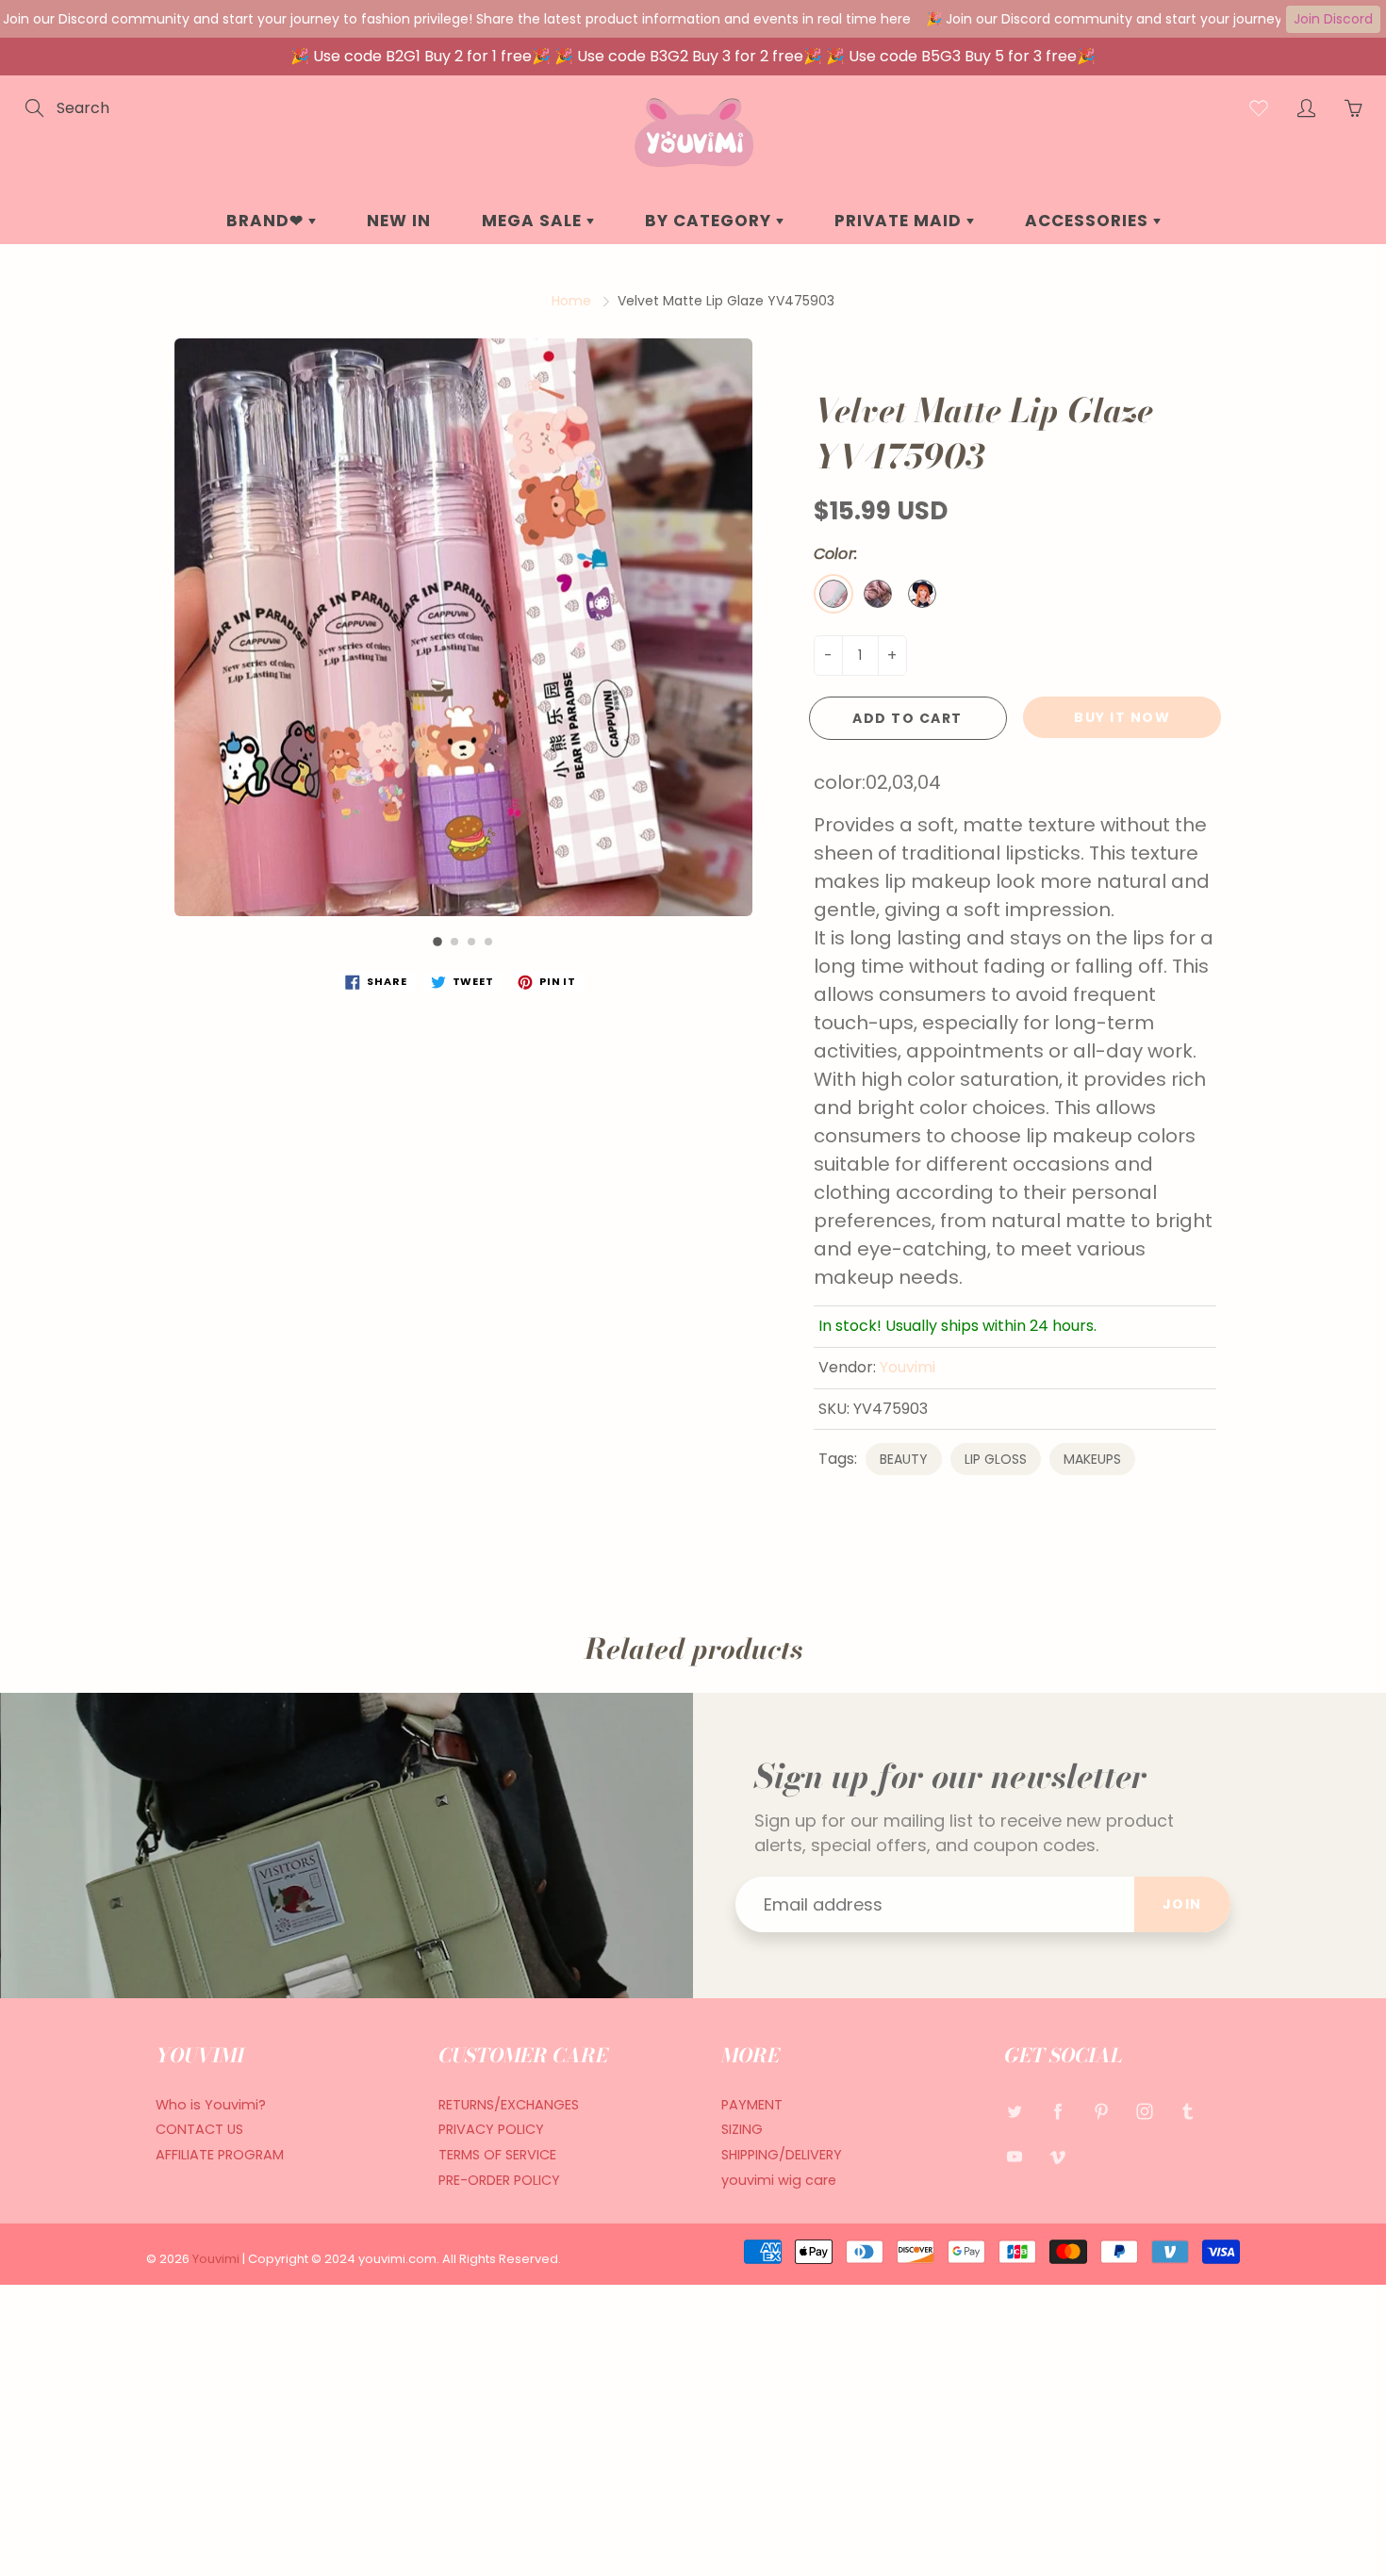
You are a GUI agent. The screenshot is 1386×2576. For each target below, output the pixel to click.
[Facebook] (1057, 2112)
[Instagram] (1144, 2112)
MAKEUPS (1092, 1459)
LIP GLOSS (996, 1459)
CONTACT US (199, 2129)
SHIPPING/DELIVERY (782, 2155)
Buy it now (1122, 717)
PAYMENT (752, 2105)
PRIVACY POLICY (491, 2129)
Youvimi (907, 1367)
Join (1182, 1904)
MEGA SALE (534, 221)
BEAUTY (904, 1459)
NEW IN (399, 221)
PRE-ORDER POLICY (499, 2180)
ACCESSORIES (1089, 221)
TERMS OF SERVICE (497, 2155)
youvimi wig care (779, 2180)
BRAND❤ (267, 221)
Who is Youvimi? (211, 2105)
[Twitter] (1014, 2112)
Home (571, 301)
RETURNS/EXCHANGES (509, 2105)
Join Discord (1333, 19)
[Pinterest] (1101, 2112)
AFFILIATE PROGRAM (220, 2155)
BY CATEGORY (710, 221)
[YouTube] (1014, 2156)
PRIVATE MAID (900, 221)
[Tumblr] (1188, 2112)
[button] (437, 942)
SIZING (742, 2129)
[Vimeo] (1057, 2156)
